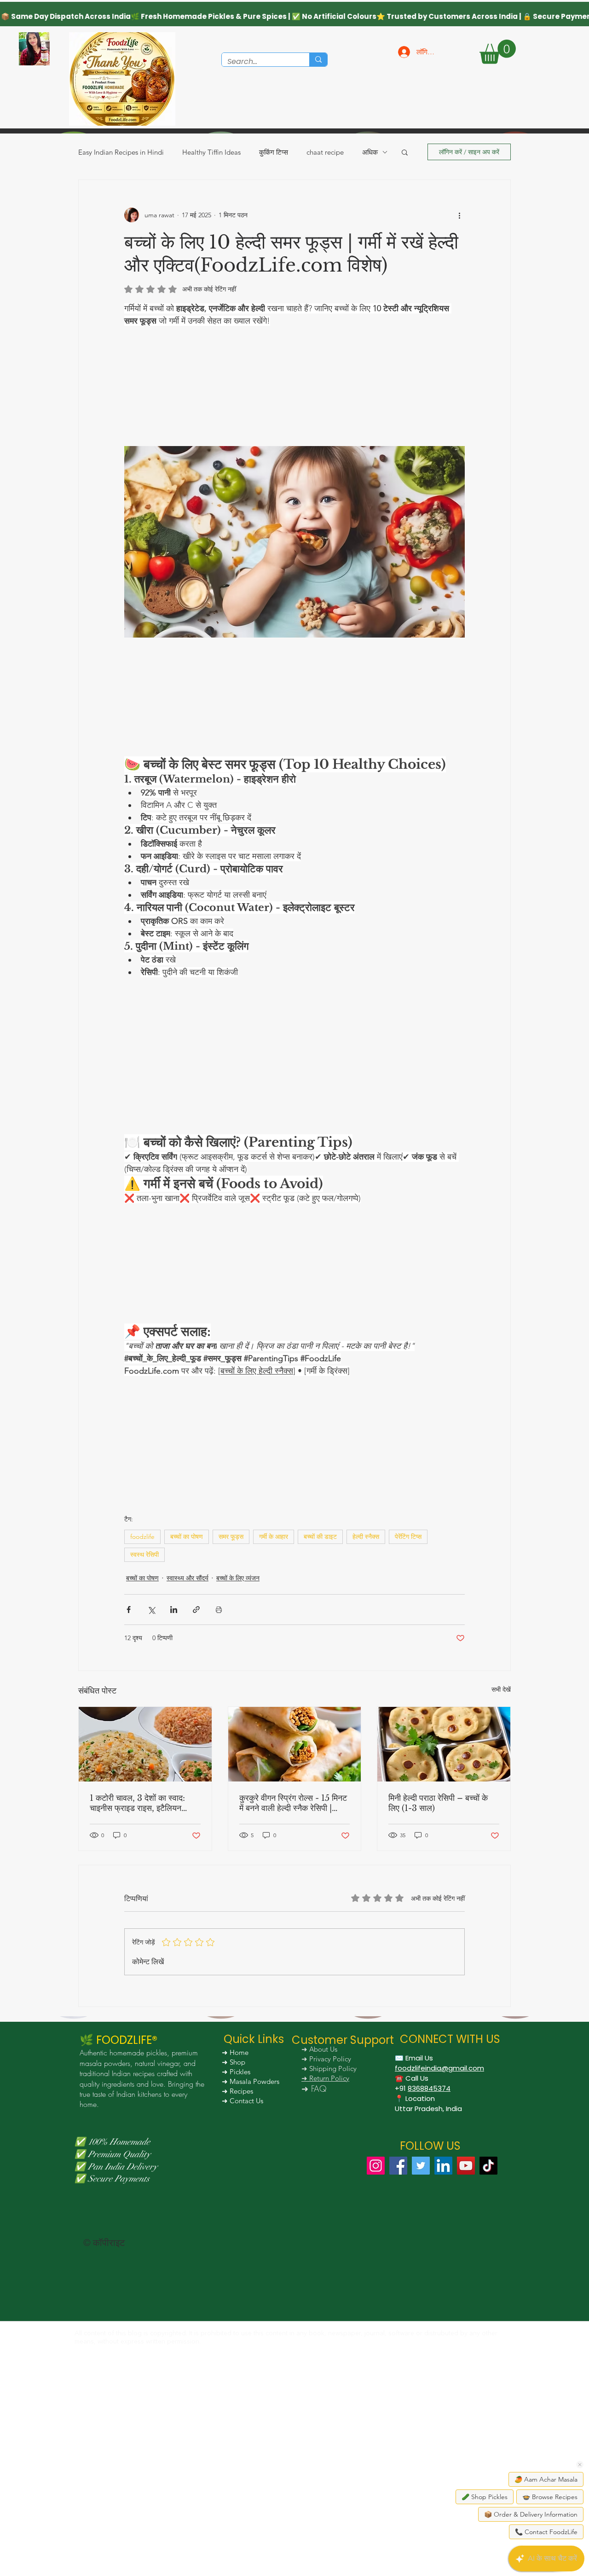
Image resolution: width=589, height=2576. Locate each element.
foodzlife (142, 1684)
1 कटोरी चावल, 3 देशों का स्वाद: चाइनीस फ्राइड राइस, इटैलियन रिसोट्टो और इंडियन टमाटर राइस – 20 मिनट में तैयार (143, 1950)
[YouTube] (466, 2313)
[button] (498, 52)
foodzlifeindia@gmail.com (439, 2215)
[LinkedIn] (443, 2313)
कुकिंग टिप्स (274, 152)
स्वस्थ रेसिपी (144, 1702)
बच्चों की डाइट (320, 1684)
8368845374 (429, 2236)
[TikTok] (488, 2313)
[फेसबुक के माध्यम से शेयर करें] (129, 1757)
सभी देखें (501, 1837)
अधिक (370, 152)
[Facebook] (398, 2313)
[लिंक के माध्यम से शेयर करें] (196, 1757)
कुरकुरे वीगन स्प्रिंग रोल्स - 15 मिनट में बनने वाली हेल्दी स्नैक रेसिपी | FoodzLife (293, 1950)
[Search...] (318, 60)
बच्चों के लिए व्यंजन (238, 1725)
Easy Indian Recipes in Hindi (121, 152)
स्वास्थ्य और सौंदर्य (188, 1725)
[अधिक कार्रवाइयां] (459, 215)
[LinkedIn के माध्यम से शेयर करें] (174, 1757)
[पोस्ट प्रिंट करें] (219, 1757)
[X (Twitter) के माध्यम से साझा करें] (151, 1757)
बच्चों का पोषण (187, 1684)
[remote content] (294, 405)
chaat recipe (325, 152)
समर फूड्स (231, 1684)
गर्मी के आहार (274, 1684)
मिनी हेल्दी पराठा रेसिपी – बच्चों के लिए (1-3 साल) (438, 1950)
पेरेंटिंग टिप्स (408, 1684)
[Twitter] (421, 2313)
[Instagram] (376, 2313)
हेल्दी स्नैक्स (366, 1684)
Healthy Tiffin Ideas (211, 152)
